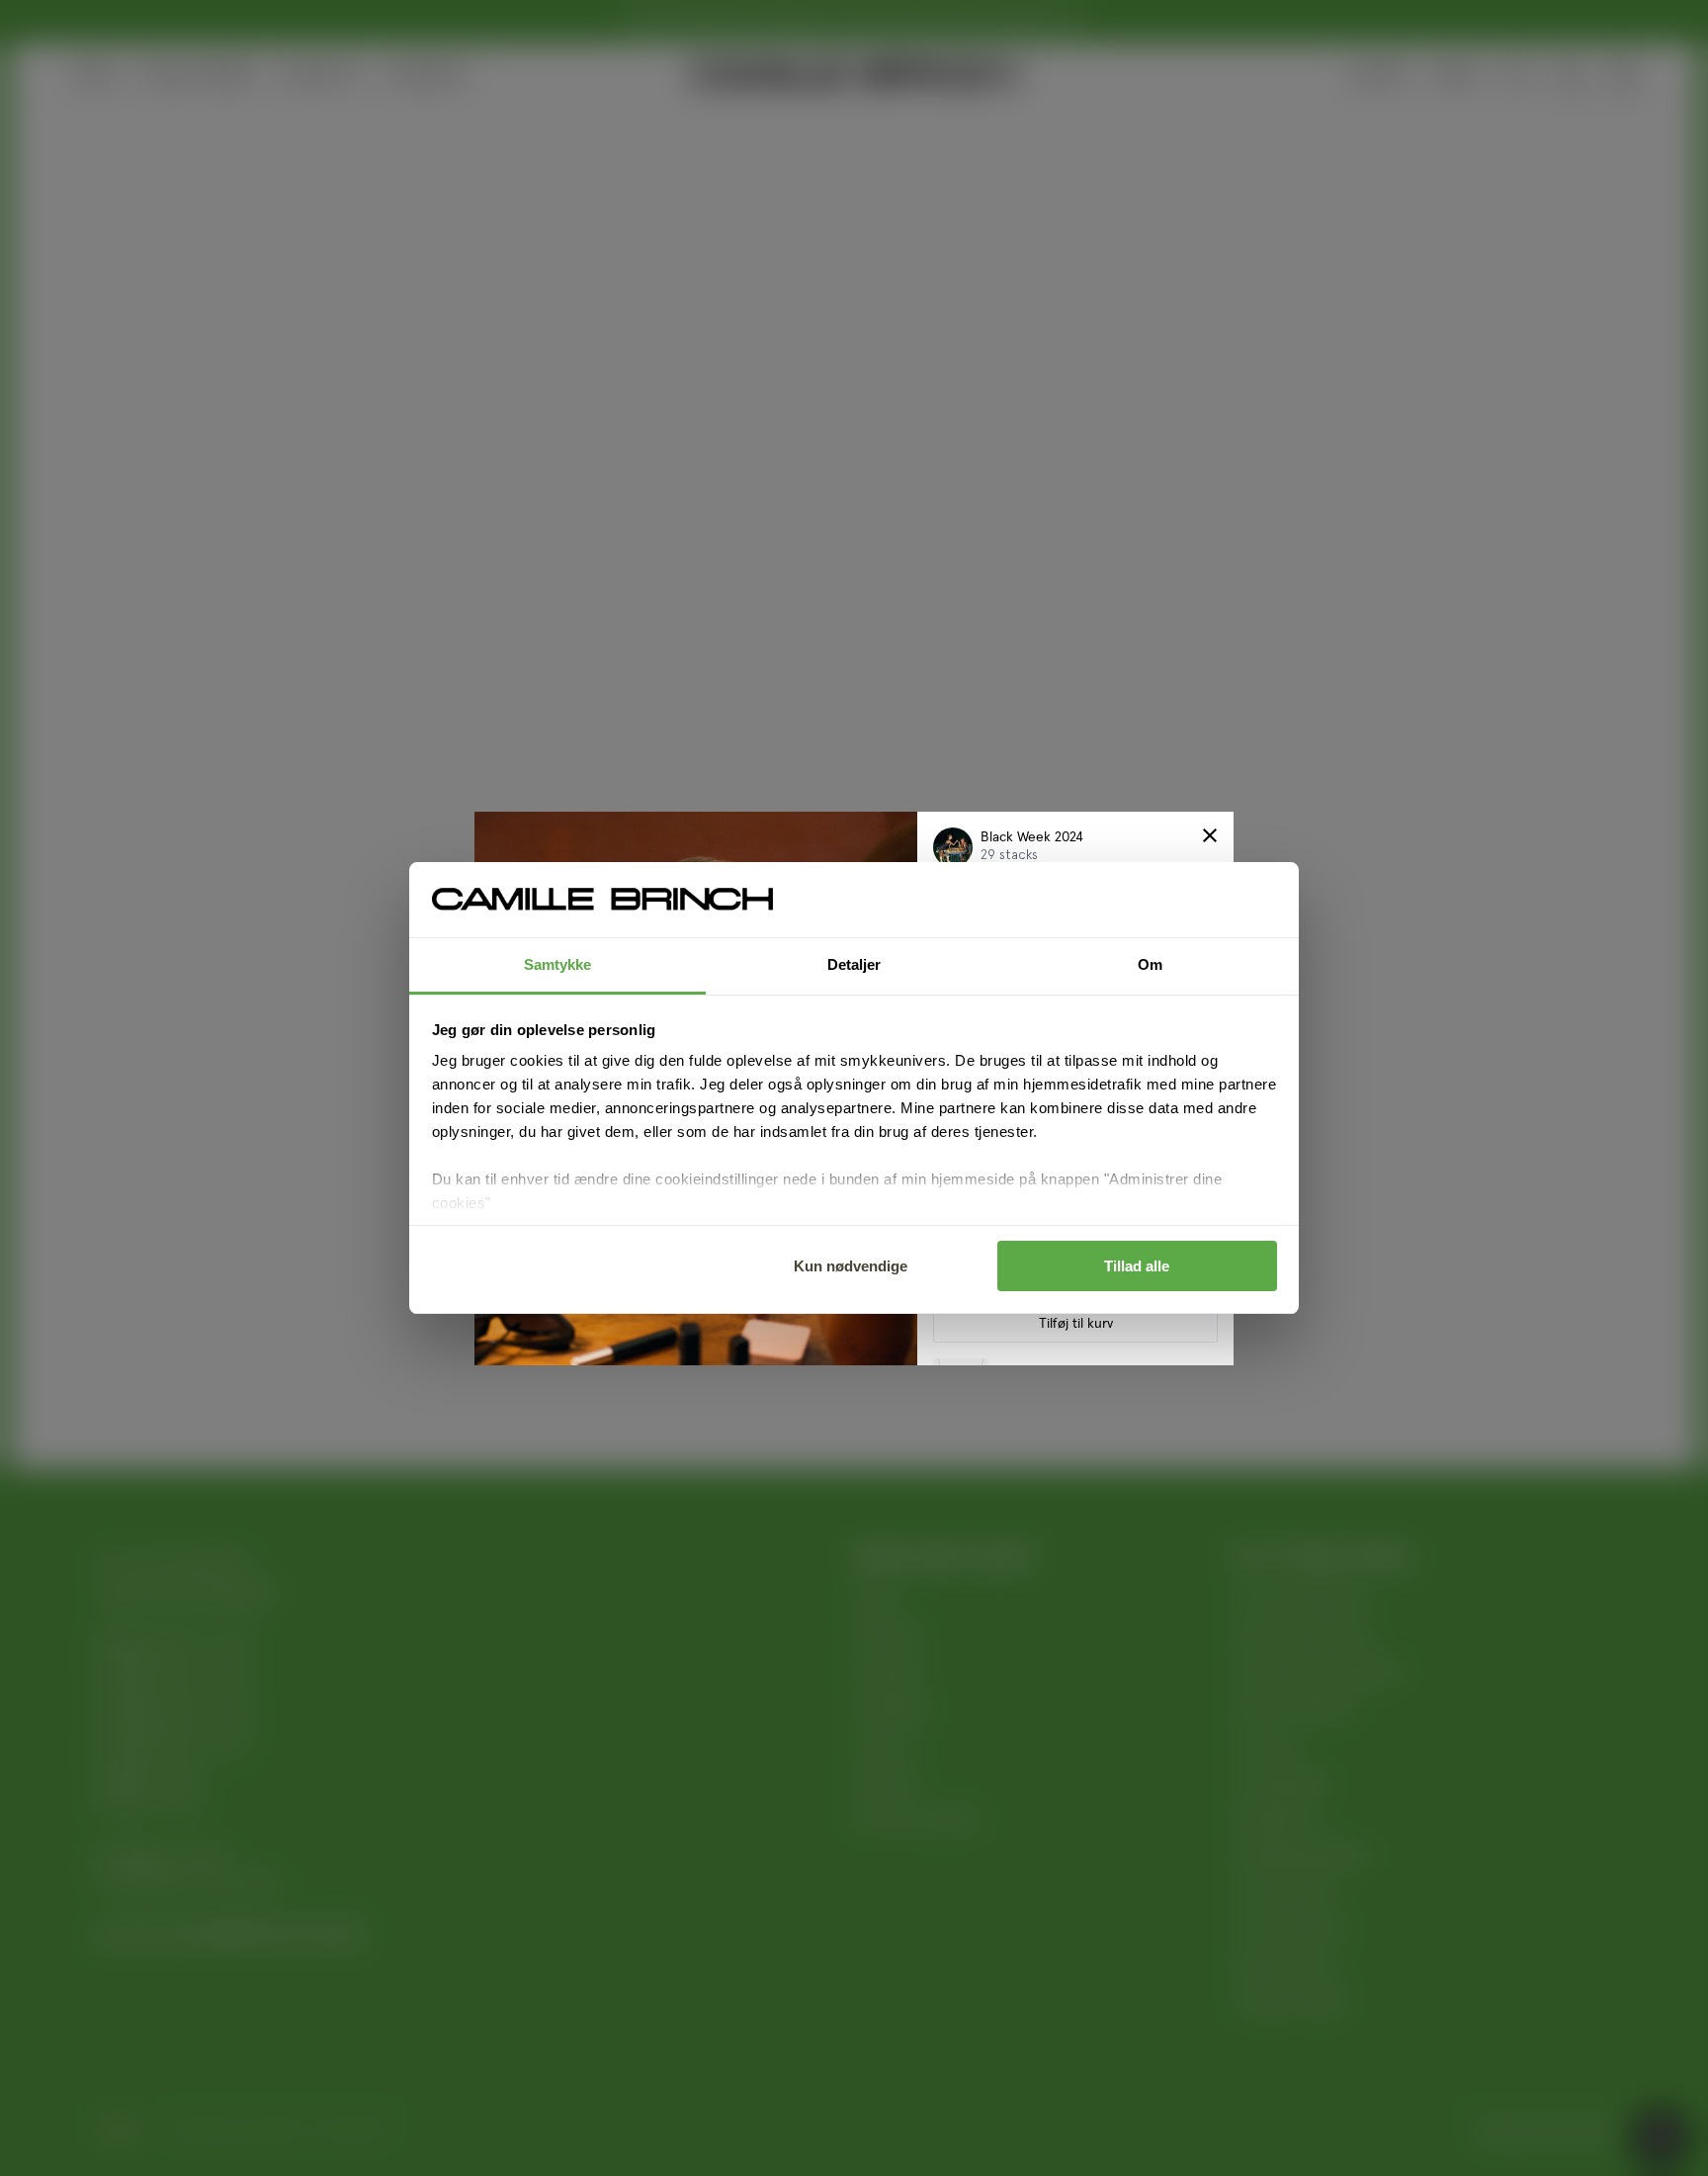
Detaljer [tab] (854, 964)
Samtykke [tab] (558, 964)
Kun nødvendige (851, 1266)
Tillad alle (1137, 1266)
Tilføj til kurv (1076, 1324)
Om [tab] (1150, 964)
